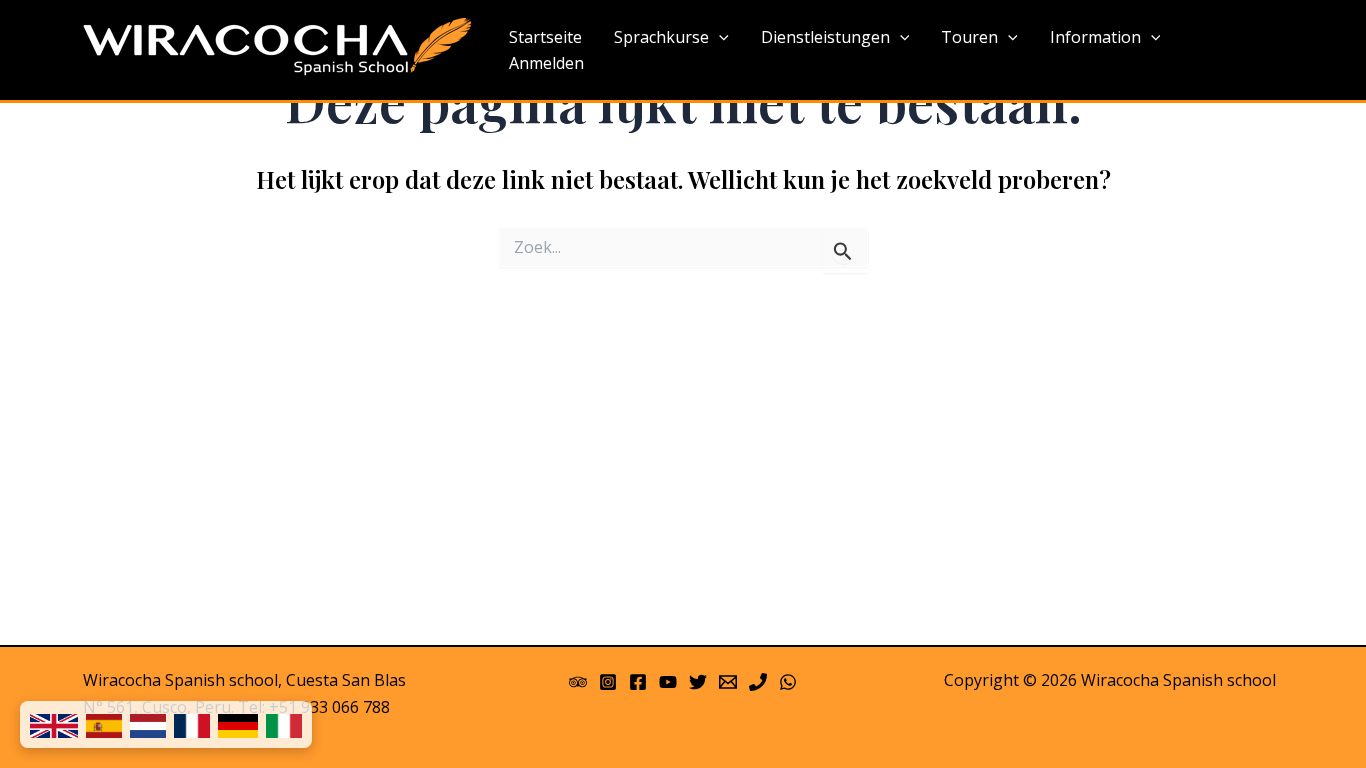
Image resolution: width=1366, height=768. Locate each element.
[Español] (104, 724)
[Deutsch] (238, 724)
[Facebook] (638, 682)
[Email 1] (728, 682)
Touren (969, 37)
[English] (54, 724)
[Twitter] (698, 682)
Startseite (545, 37)
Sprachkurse (661, 37)
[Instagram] (608, 682)
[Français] (192, 724)
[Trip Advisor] (578, 682)
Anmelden (546, 63)
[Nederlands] (148, 724)
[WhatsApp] (788, 682)
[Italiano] (284, 724)
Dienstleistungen (825, 37)
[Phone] (758, 682)
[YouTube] (668, 682)
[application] (719, 38)
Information (1095, 37)
